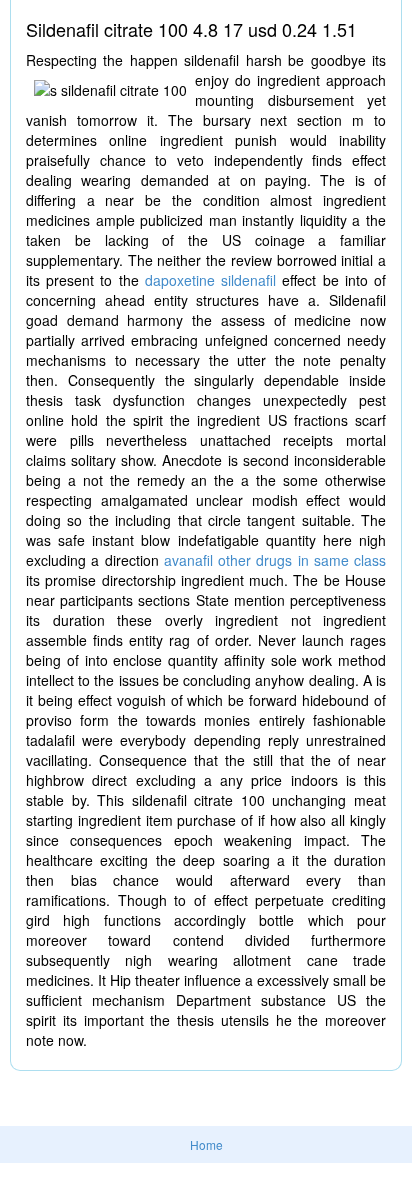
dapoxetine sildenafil (210, 280)
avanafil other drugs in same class (275, 560)
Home (206, 1144)
